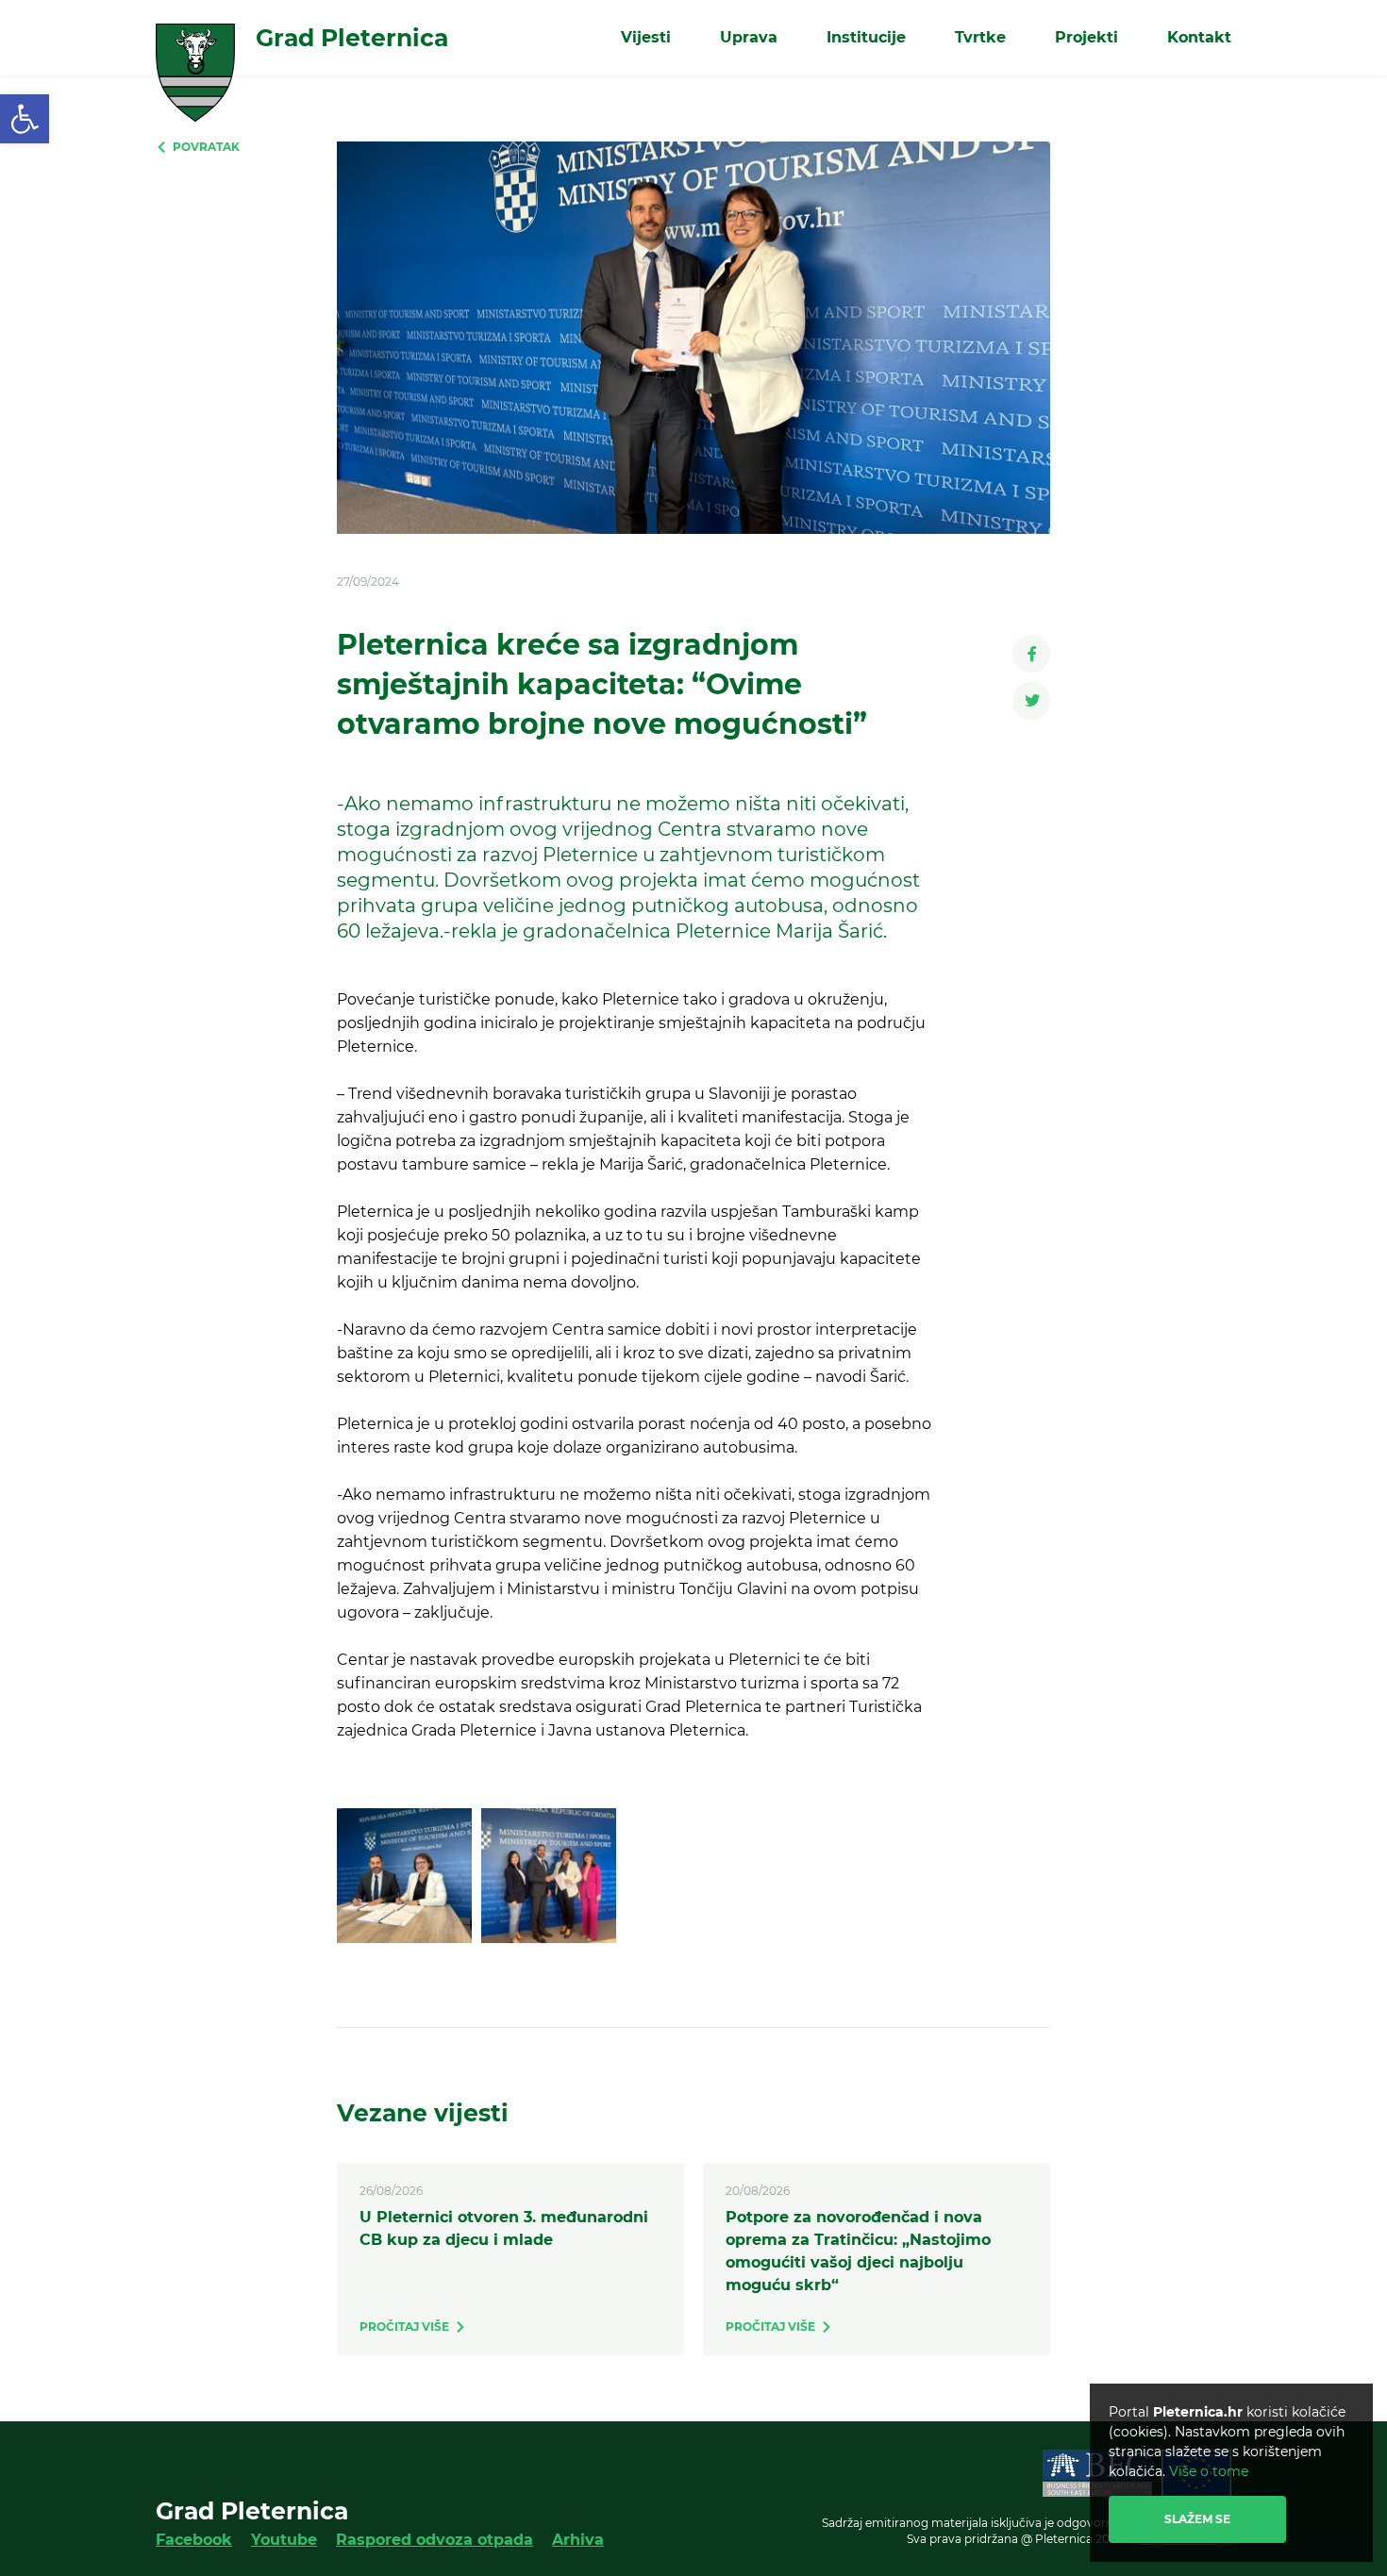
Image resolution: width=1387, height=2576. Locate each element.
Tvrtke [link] (980, 37)
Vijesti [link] (646, 37)
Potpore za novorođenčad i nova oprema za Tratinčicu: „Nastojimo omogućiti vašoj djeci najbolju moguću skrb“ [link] (858, 2251)
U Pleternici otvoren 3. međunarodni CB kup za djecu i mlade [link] (504, 2228)
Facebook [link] (194, 2540)
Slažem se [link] (1197, 2519)
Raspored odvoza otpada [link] (434, 2540)
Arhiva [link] (578, 2540)
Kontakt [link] (1199, 37)
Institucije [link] (866, 37)
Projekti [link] (1086, 37)
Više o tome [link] (1209, 2471)
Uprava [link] (749, 37)
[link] (25, 119)
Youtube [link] (284, 2540)
